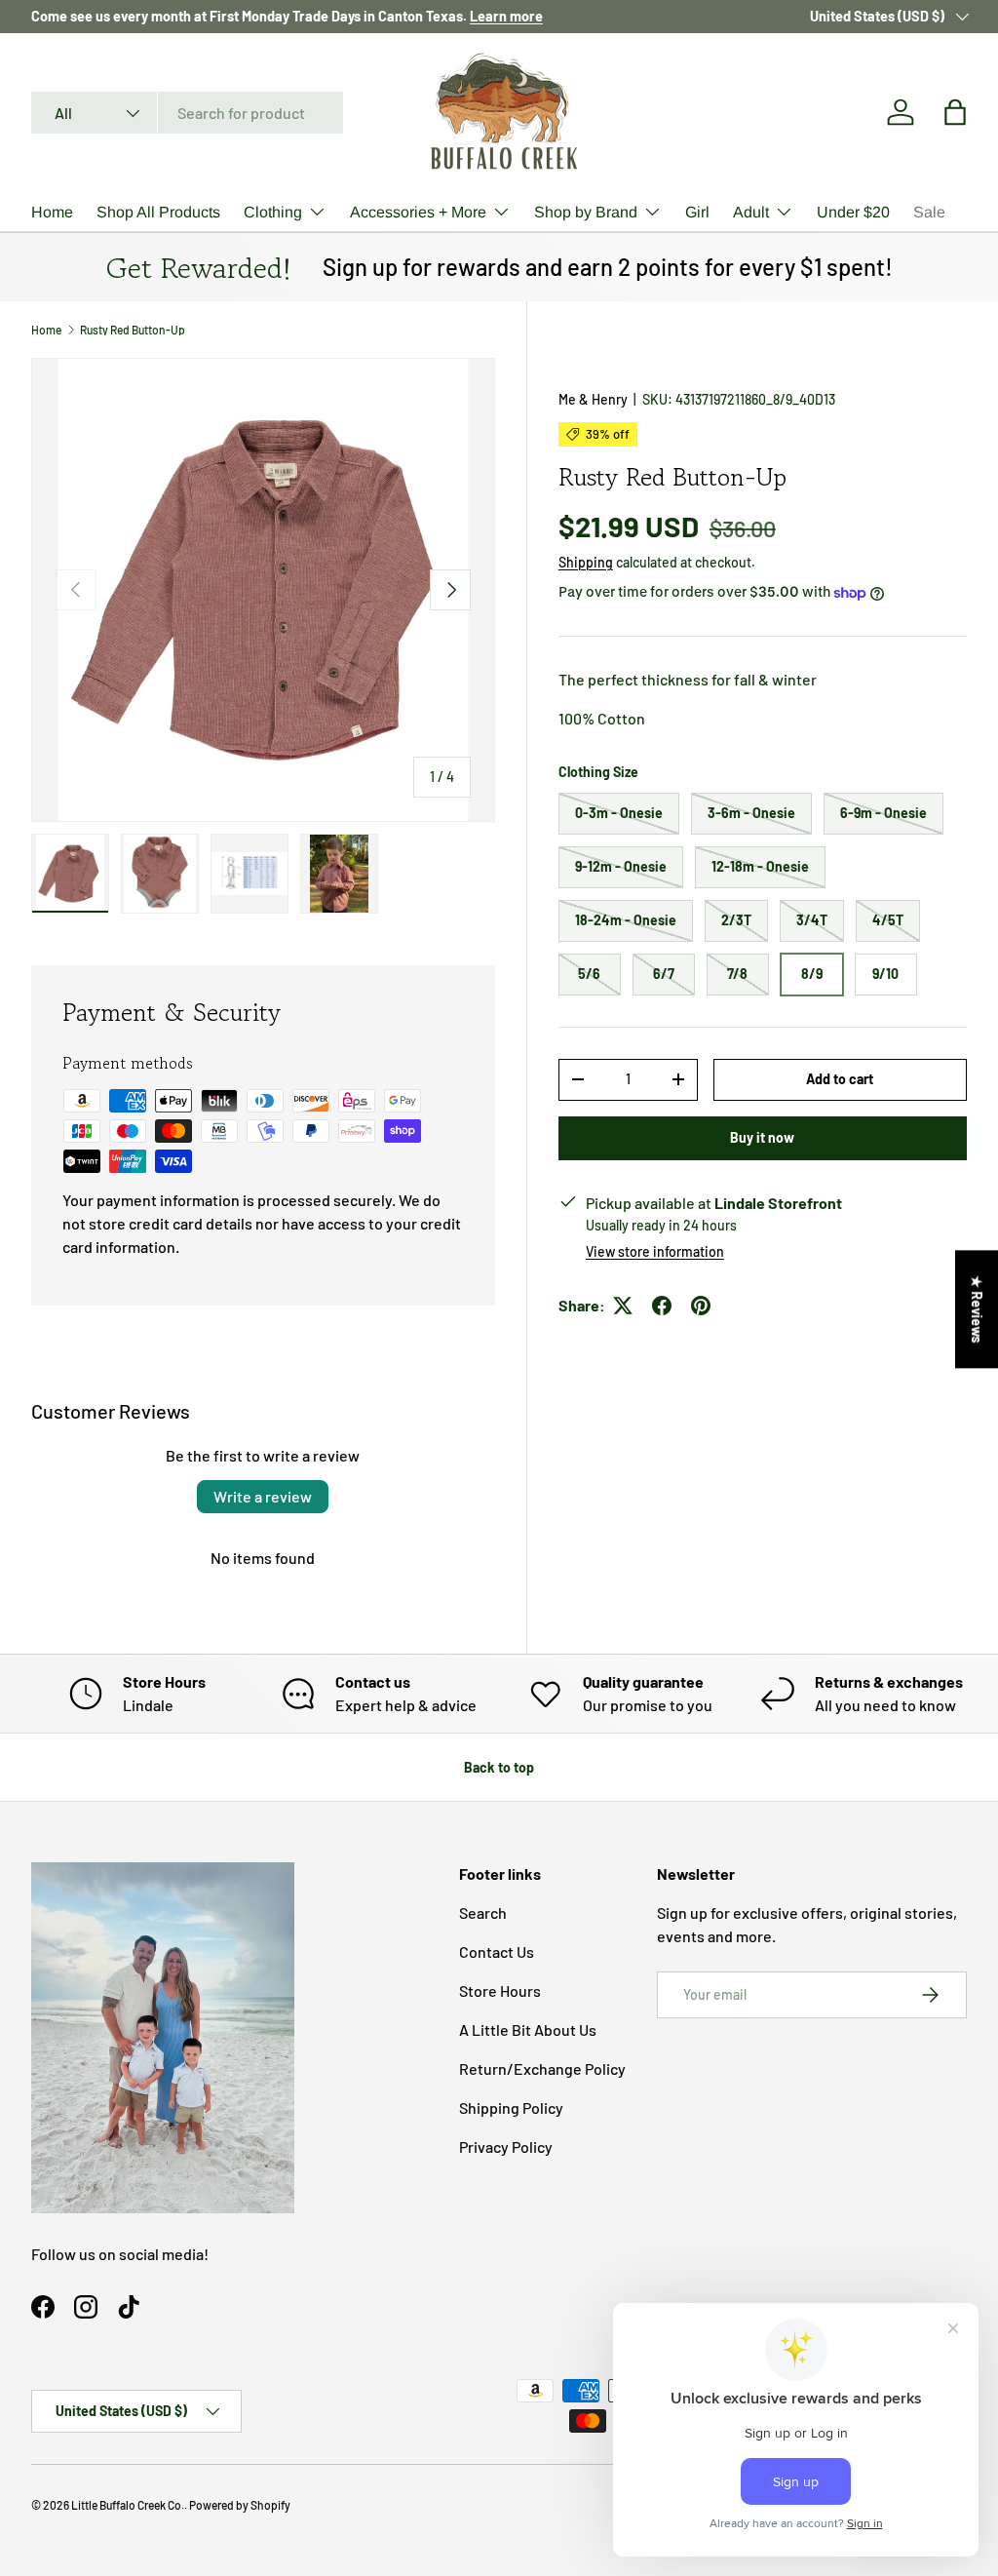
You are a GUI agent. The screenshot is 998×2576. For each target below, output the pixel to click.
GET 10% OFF (499, 1367)
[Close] (768, 1154)
